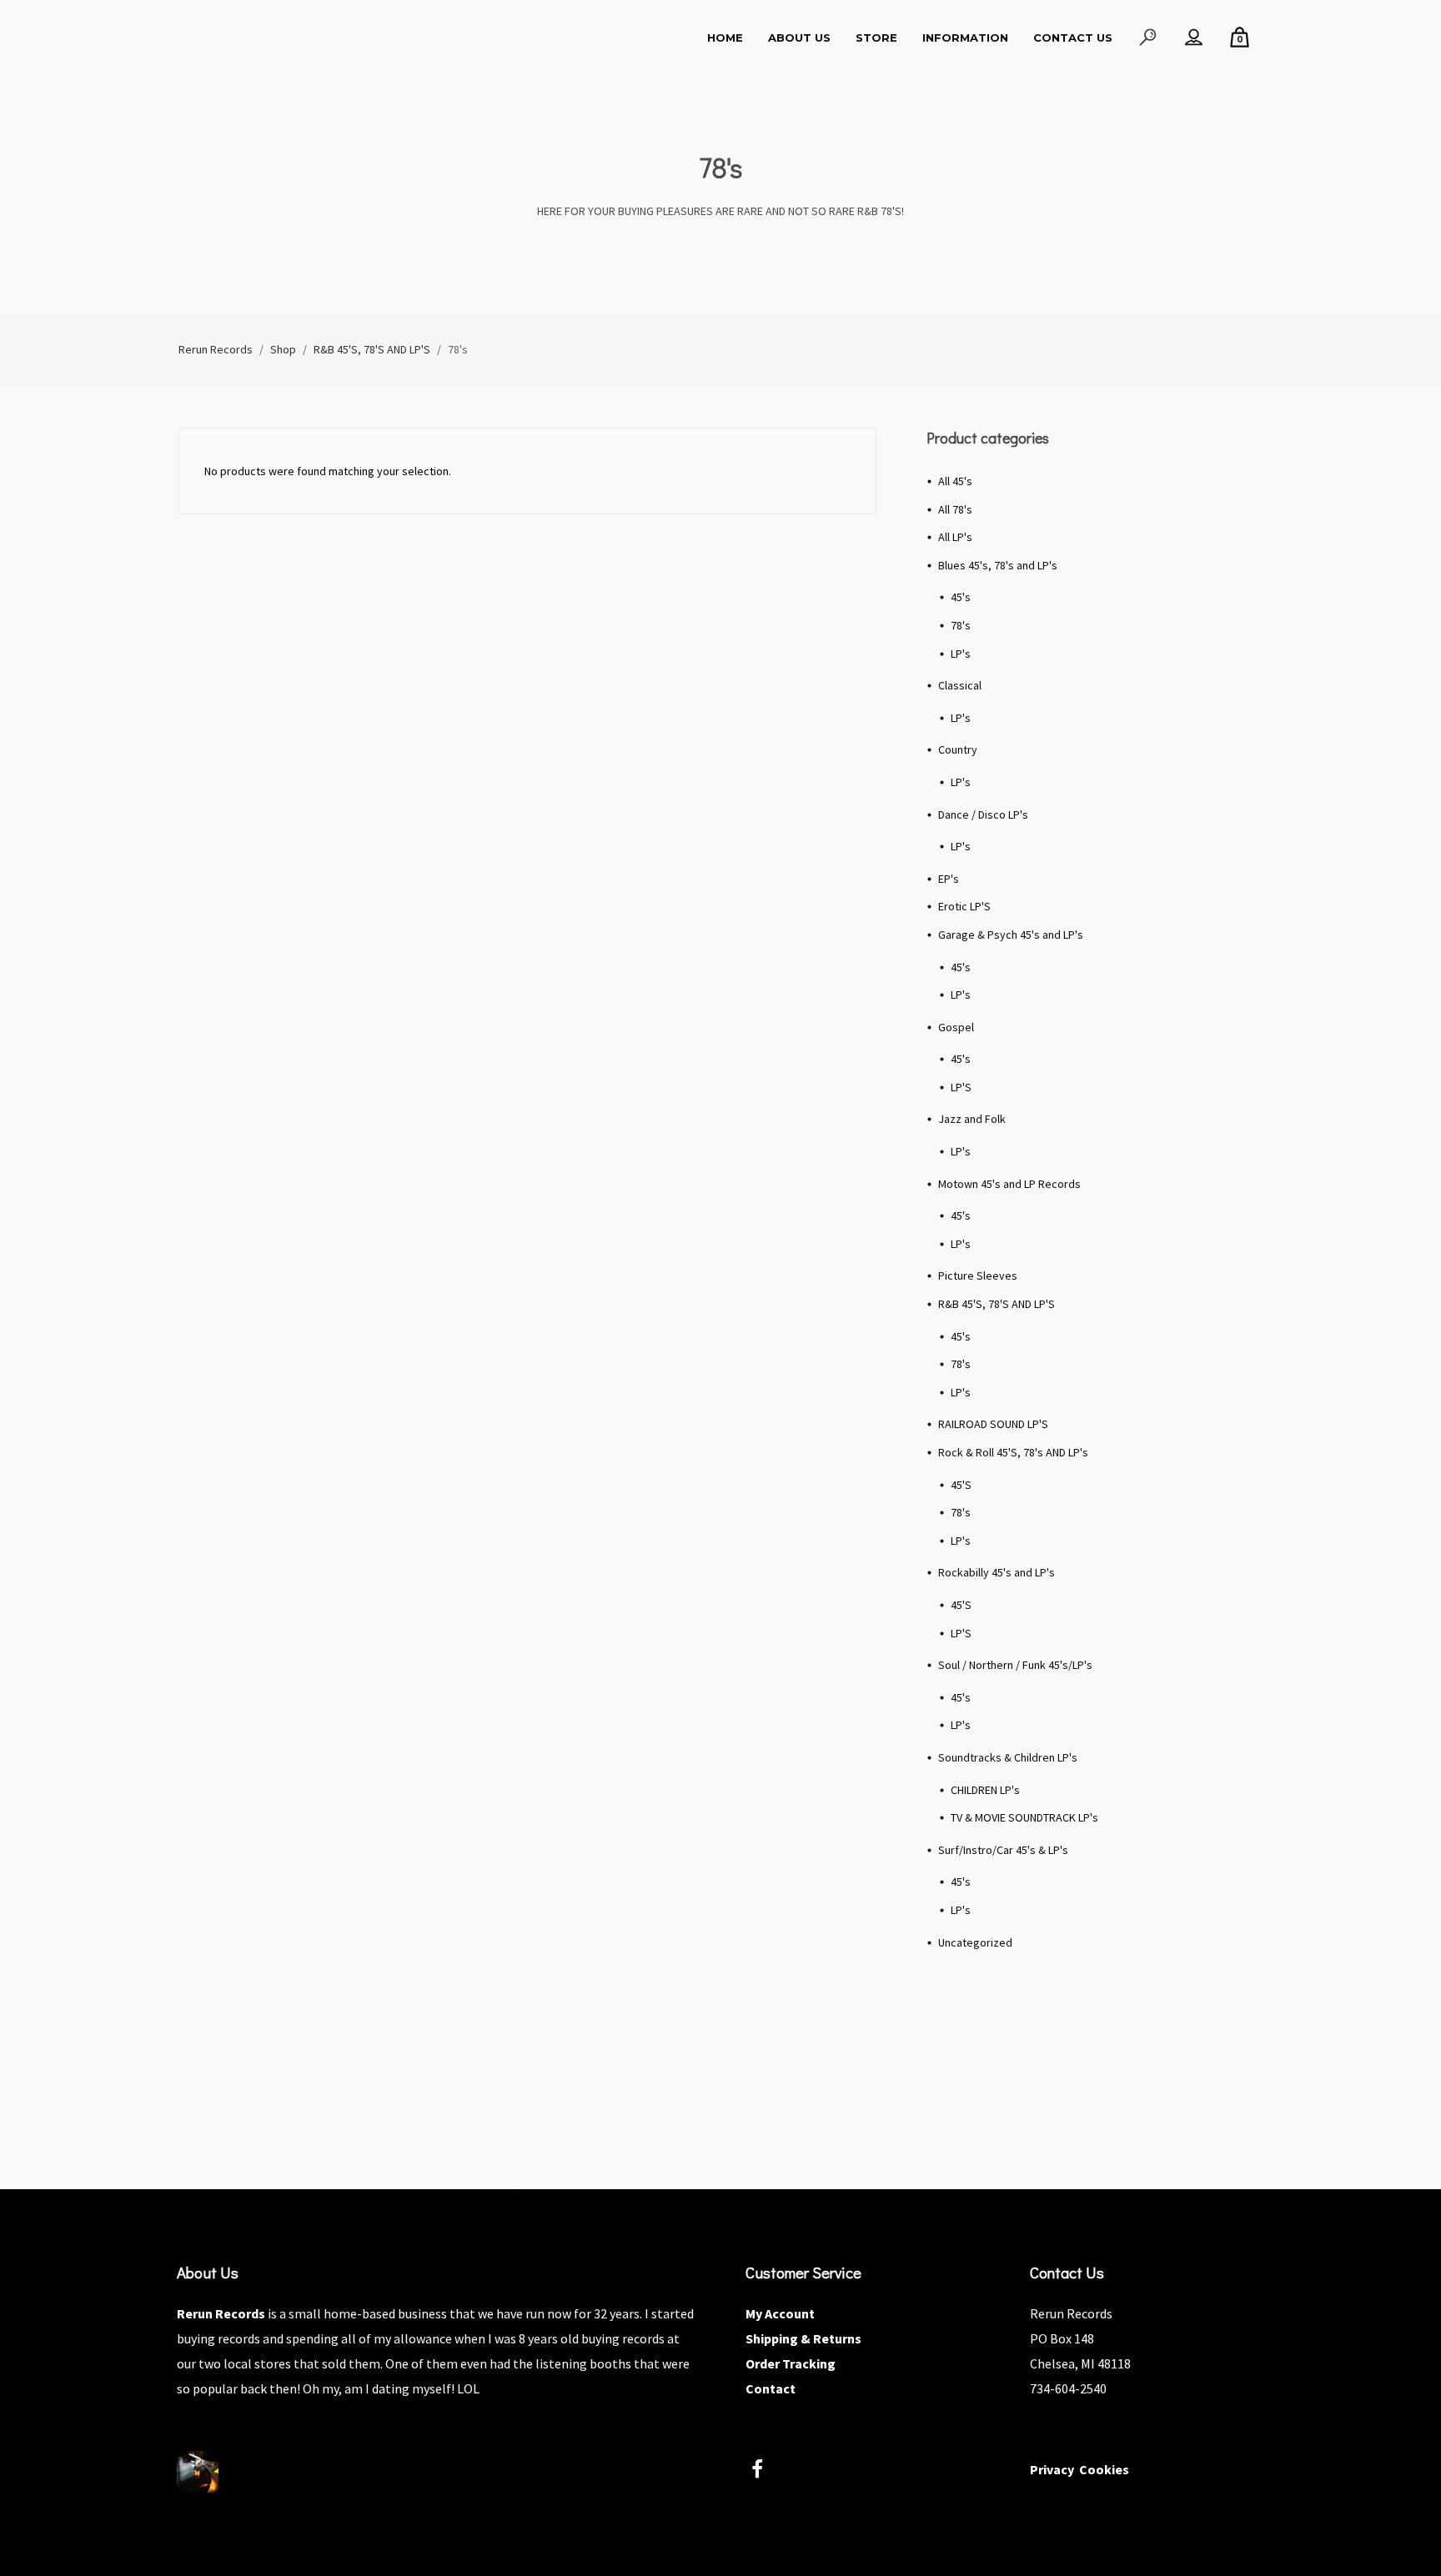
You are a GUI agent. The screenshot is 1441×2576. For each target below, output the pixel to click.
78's (961, 625)
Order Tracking (791, 2363)
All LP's (955, 537)
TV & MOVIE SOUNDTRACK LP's (1024, 1817)
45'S (961, 1485)
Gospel (956, 1027)
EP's (949, 879)
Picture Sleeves (978, 1275)
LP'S (961, 1087)
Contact (771, 2388)
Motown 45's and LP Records (1009, 1184)
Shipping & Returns (803, 2338)
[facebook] (767, 2471)
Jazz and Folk (972, 1119)
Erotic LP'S (964, 906)
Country (958, 749)
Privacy (1052, 2469)
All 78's (955, 509)
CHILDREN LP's (985, 1790)
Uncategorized (975, 1942)
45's (961, 597)
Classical (960, 685)
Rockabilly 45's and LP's (997, 1572)
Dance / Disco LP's (983, 814)
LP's (961, 654)
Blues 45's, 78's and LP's (998, 565)
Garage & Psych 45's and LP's (1011, 935)
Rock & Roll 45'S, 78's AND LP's (1013, 1452)
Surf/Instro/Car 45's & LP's (1003, 1850)
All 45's (955, 481)
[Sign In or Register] (1194, 38)
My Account (780, 2313)
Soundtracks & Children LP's (1008, 1757)
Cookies (1104, 2469)
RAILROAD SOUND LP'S (993, 1424)
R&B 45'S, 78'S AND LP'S (997, 1304)
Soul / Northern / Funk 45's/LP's (1015, 1665)
